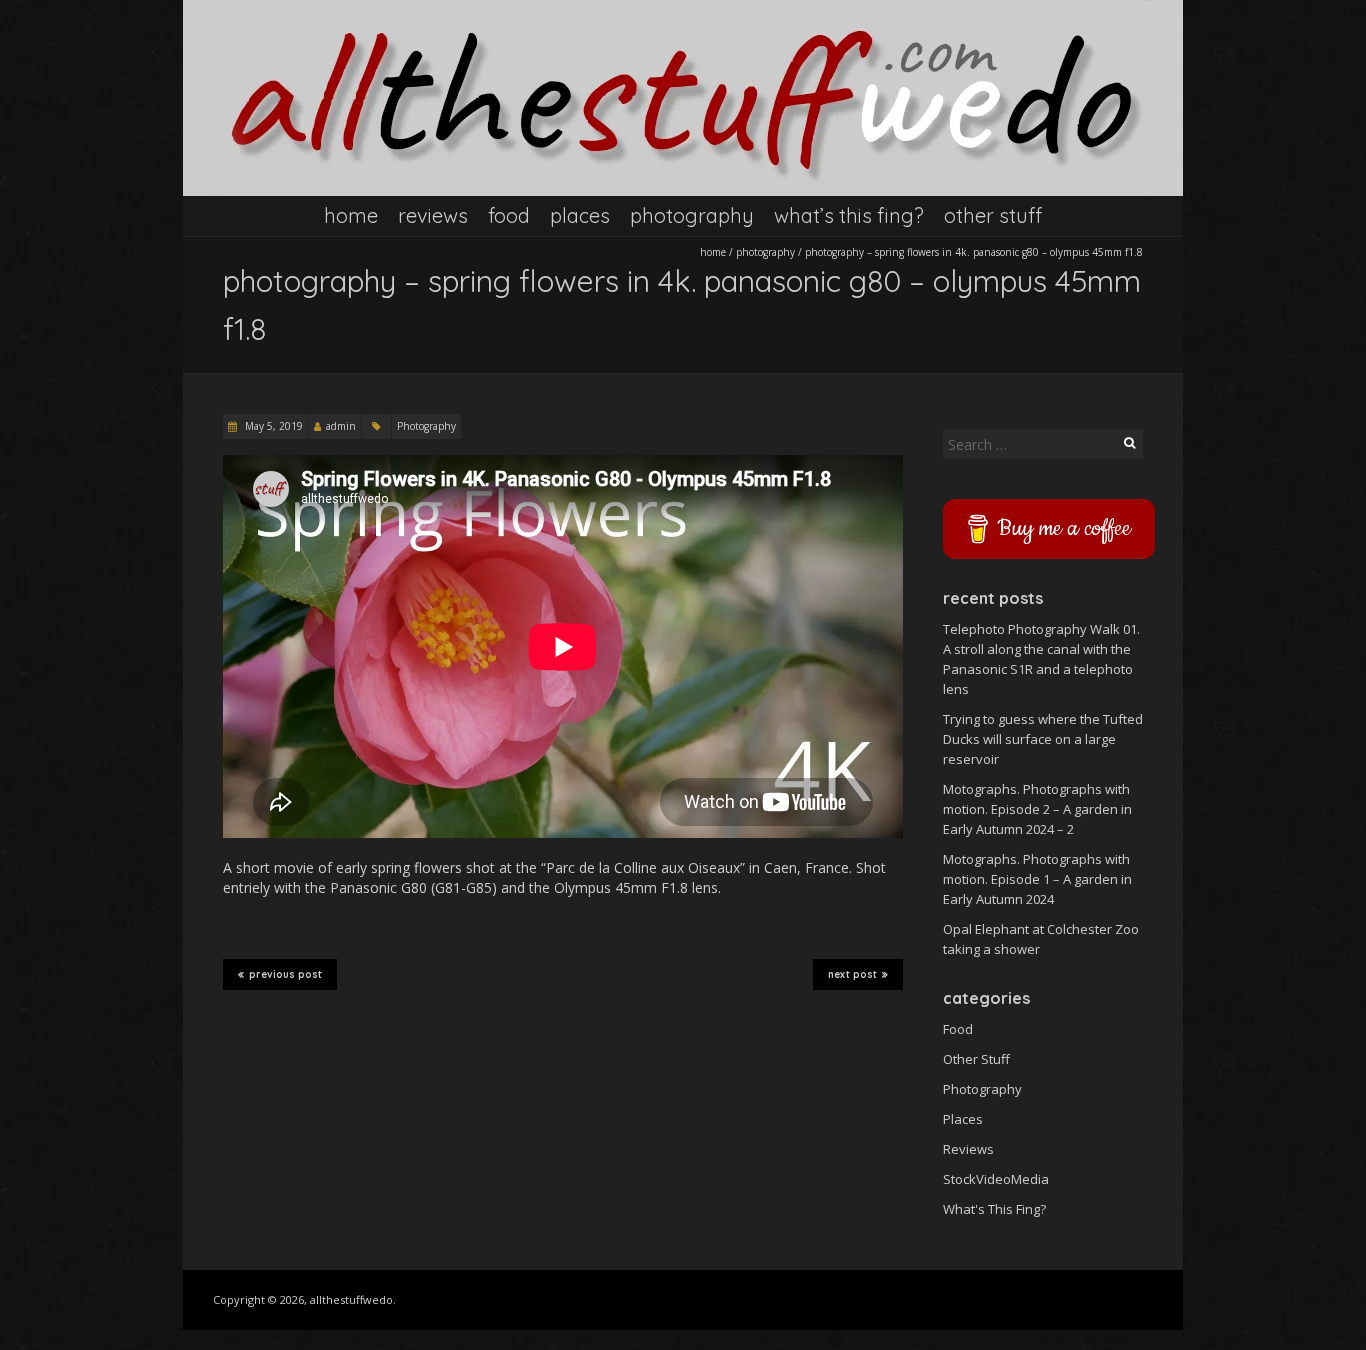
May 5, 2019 (272, 426)
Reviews (433, 215)
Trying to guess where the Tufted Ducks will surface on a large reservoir (1043, 739)
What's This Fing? (994, 1209)
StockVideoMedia (996, 1179)
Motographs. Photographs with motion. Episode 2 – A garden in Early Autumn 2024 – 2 (1037, 809)
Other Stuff (993, 215)
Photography (692, 215)
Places (580, 215)
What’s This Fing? (849, 215)
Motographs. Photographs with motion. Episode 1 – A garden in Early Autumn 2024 (1037, 879)
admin (341, 426)
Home (351, 215)
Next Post (852, 974)
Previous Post (285, 974)
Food (509, 215)
